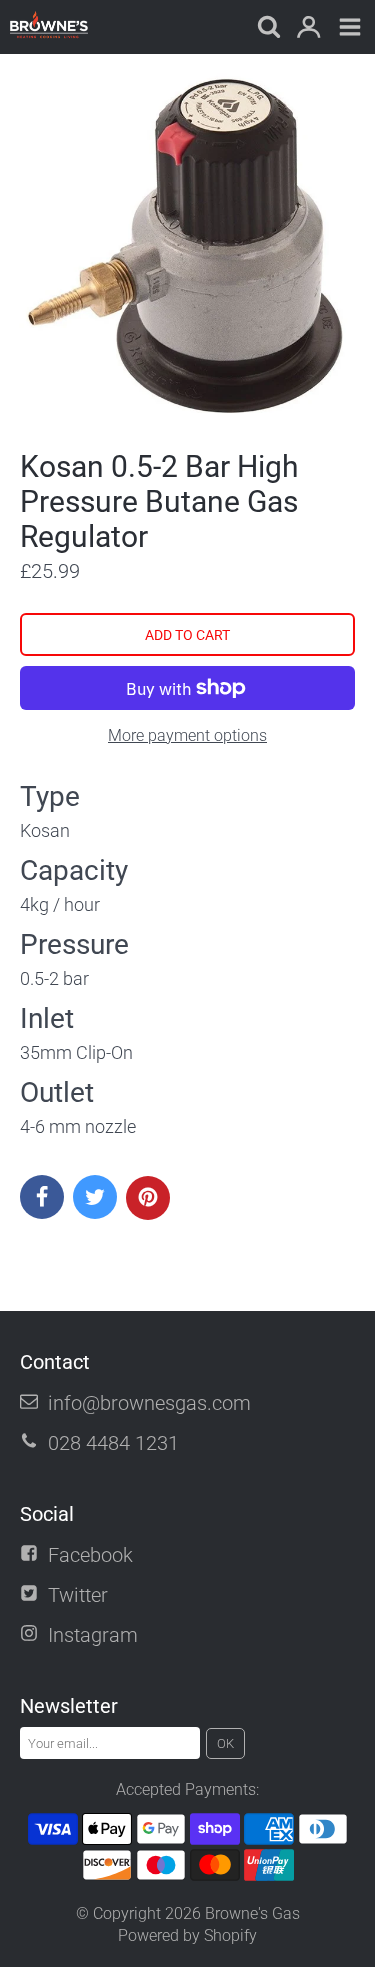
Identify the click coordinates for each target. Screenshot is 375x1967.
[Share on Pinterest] (148, 1198)
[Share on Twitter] (95, 1197)
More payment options (187, 735)
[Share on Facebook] (42, 1197)
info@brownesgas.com (149, 1403)
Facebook (90, 1555)
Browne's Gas (252, 1913)
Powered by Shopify (187, 1935)
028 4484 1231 (113, 1443)
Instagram (93, 1635)
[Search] (267, 28)
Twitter (78, 1595)
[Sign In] (308, 28)
